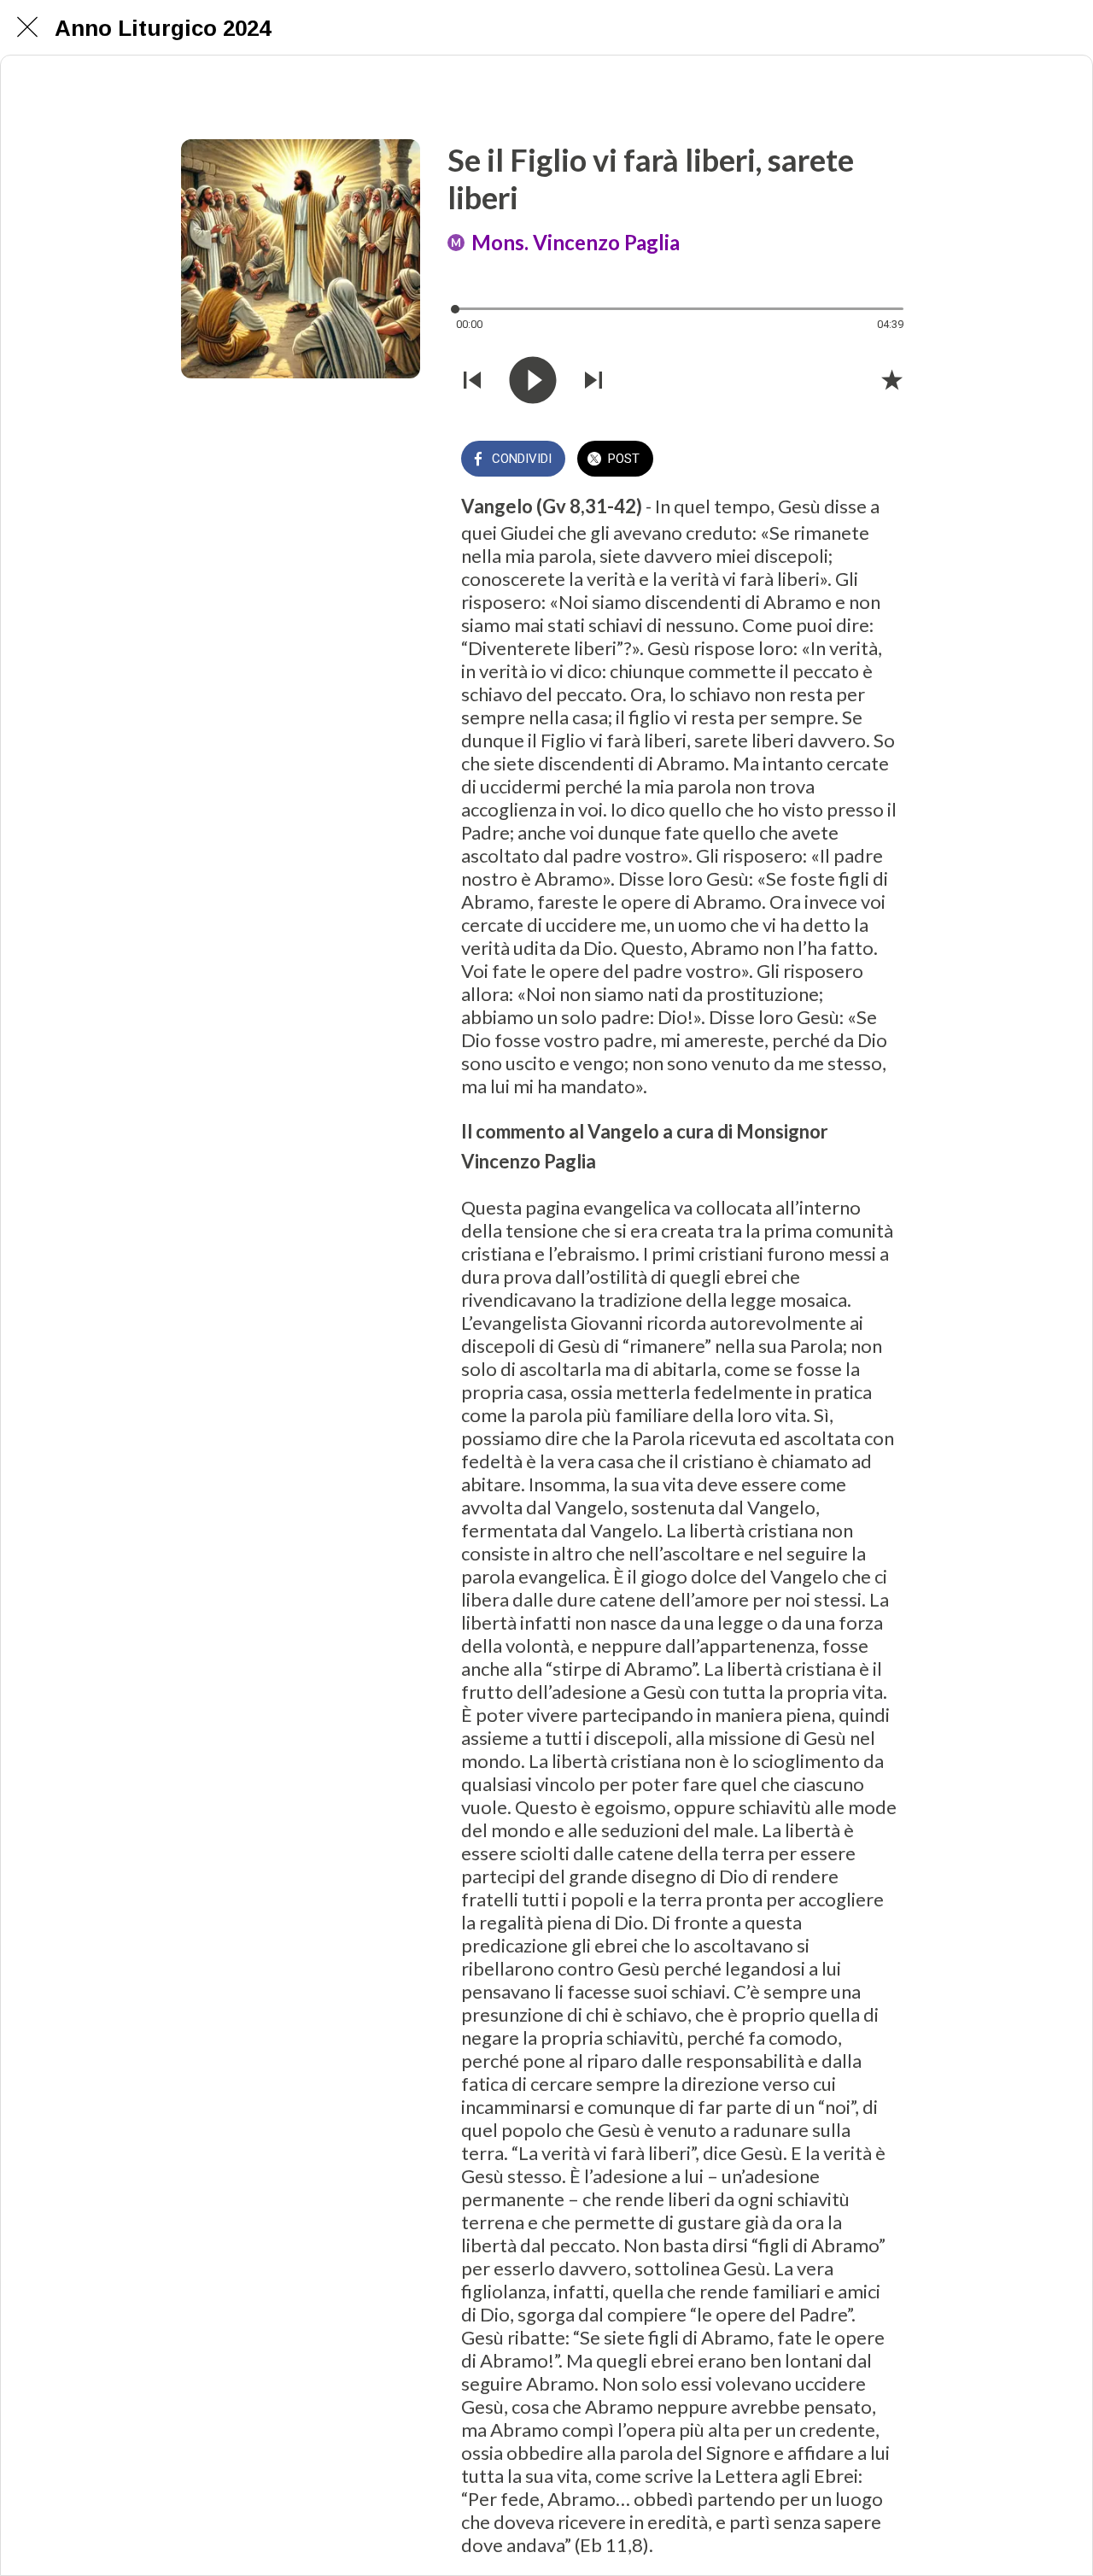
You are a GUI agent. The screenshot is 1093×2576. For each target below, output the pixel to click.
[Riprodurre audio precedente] (472, 380)
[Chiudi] (27, 27)
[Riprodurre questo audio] (533, 380)
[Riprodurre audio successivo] (593, 380)
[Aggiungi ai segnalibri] (891, 379)
